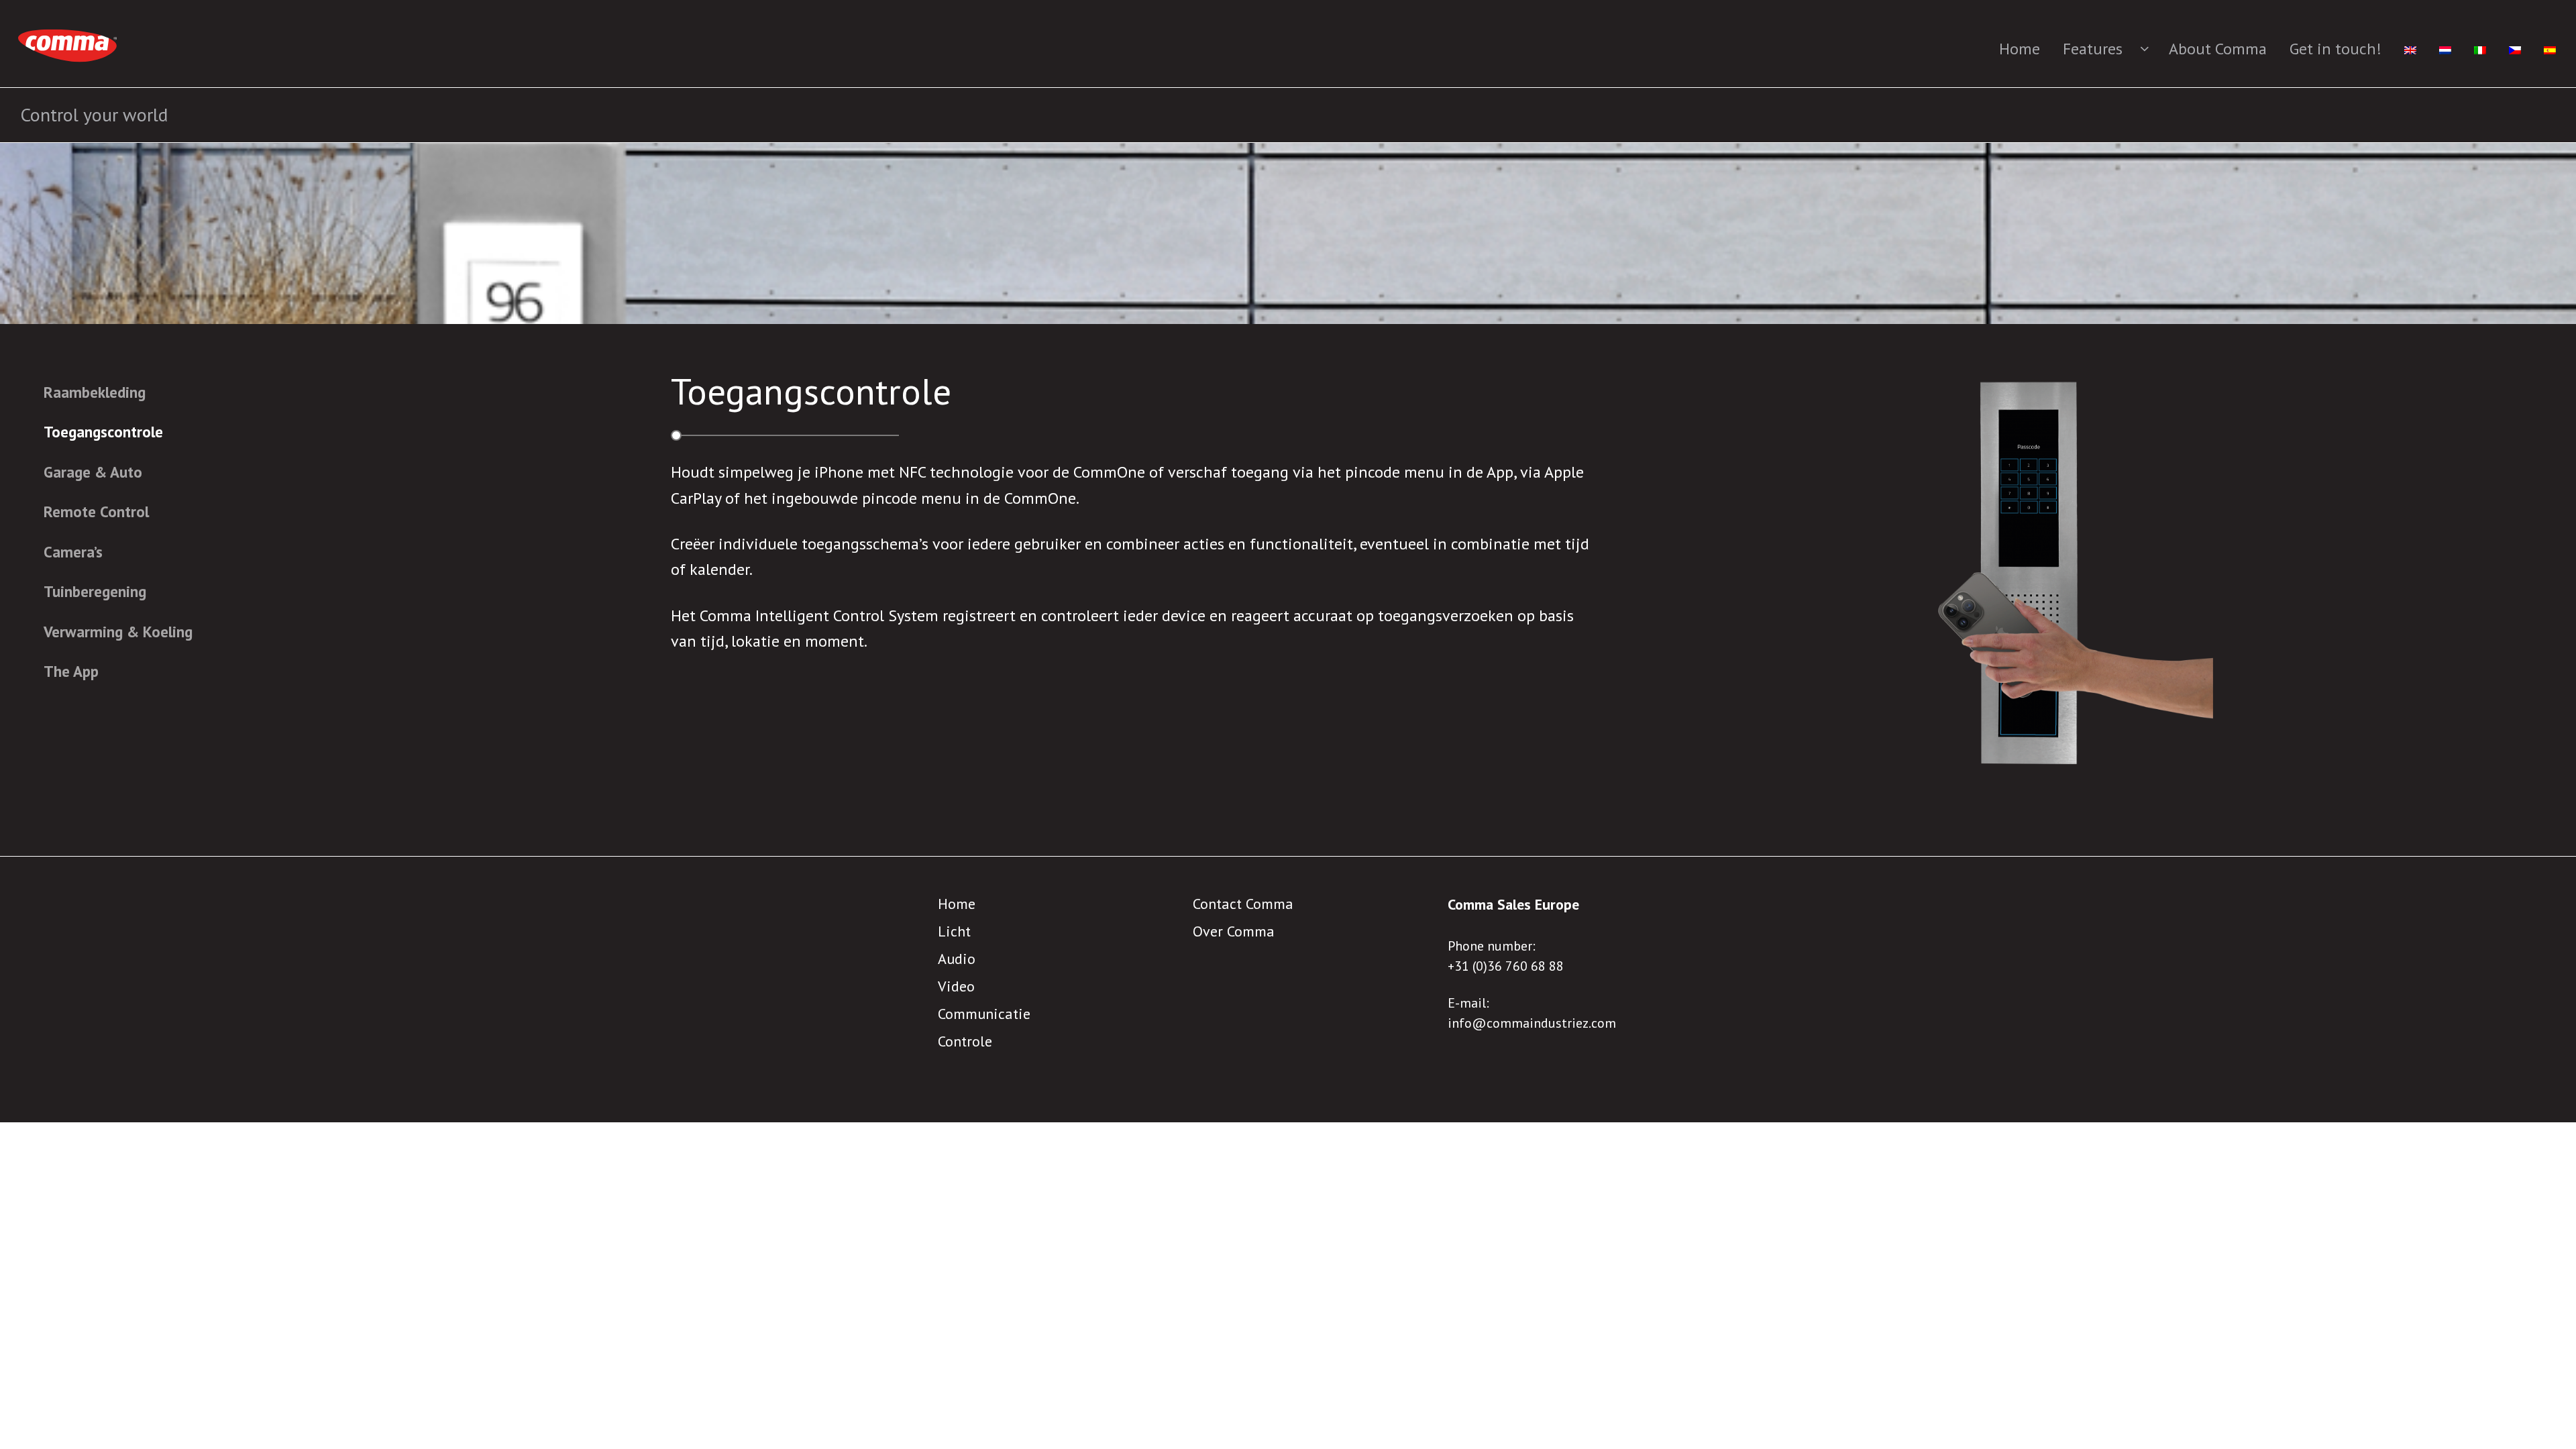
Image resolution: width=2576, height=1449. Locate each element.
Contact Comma (1243, 904)
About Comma (2218, 49)
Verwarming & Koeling (118, 632)
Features (2093, 49)
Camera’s (73, 552)
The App (71, 671)
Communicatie (984, 1014)
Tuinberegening (95, 591)
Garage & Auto (93, 472)
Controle (965, 1041)
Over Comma (1234, 931)
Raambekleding (95, 392)
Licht (954, 931)
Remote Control (96, 512)
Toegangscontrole (103, 432)
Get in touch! (2336, 49)
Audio (957, 959)
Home (2020, 49)
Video (956, 986)
